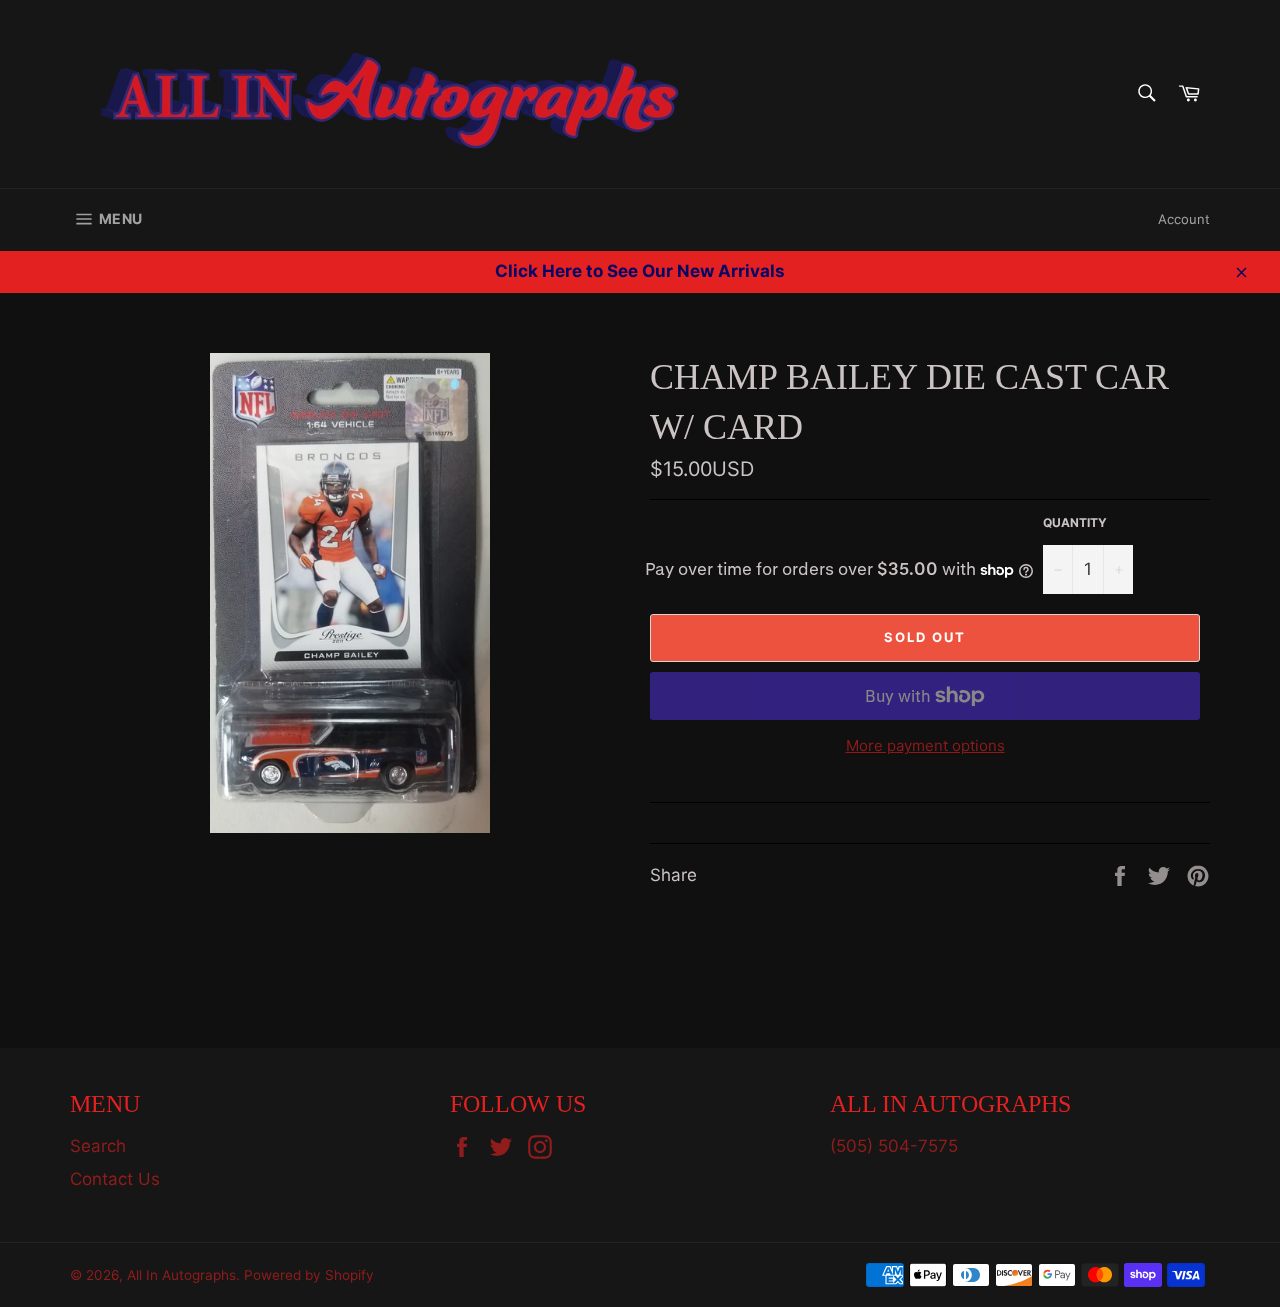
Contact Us (115, 1179)
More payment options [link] (925, 745)
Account (1184, 219)
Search (98, 1146)
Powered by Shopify (309, 1275)
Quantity (1075, 522)
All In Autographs (181, 1275)
